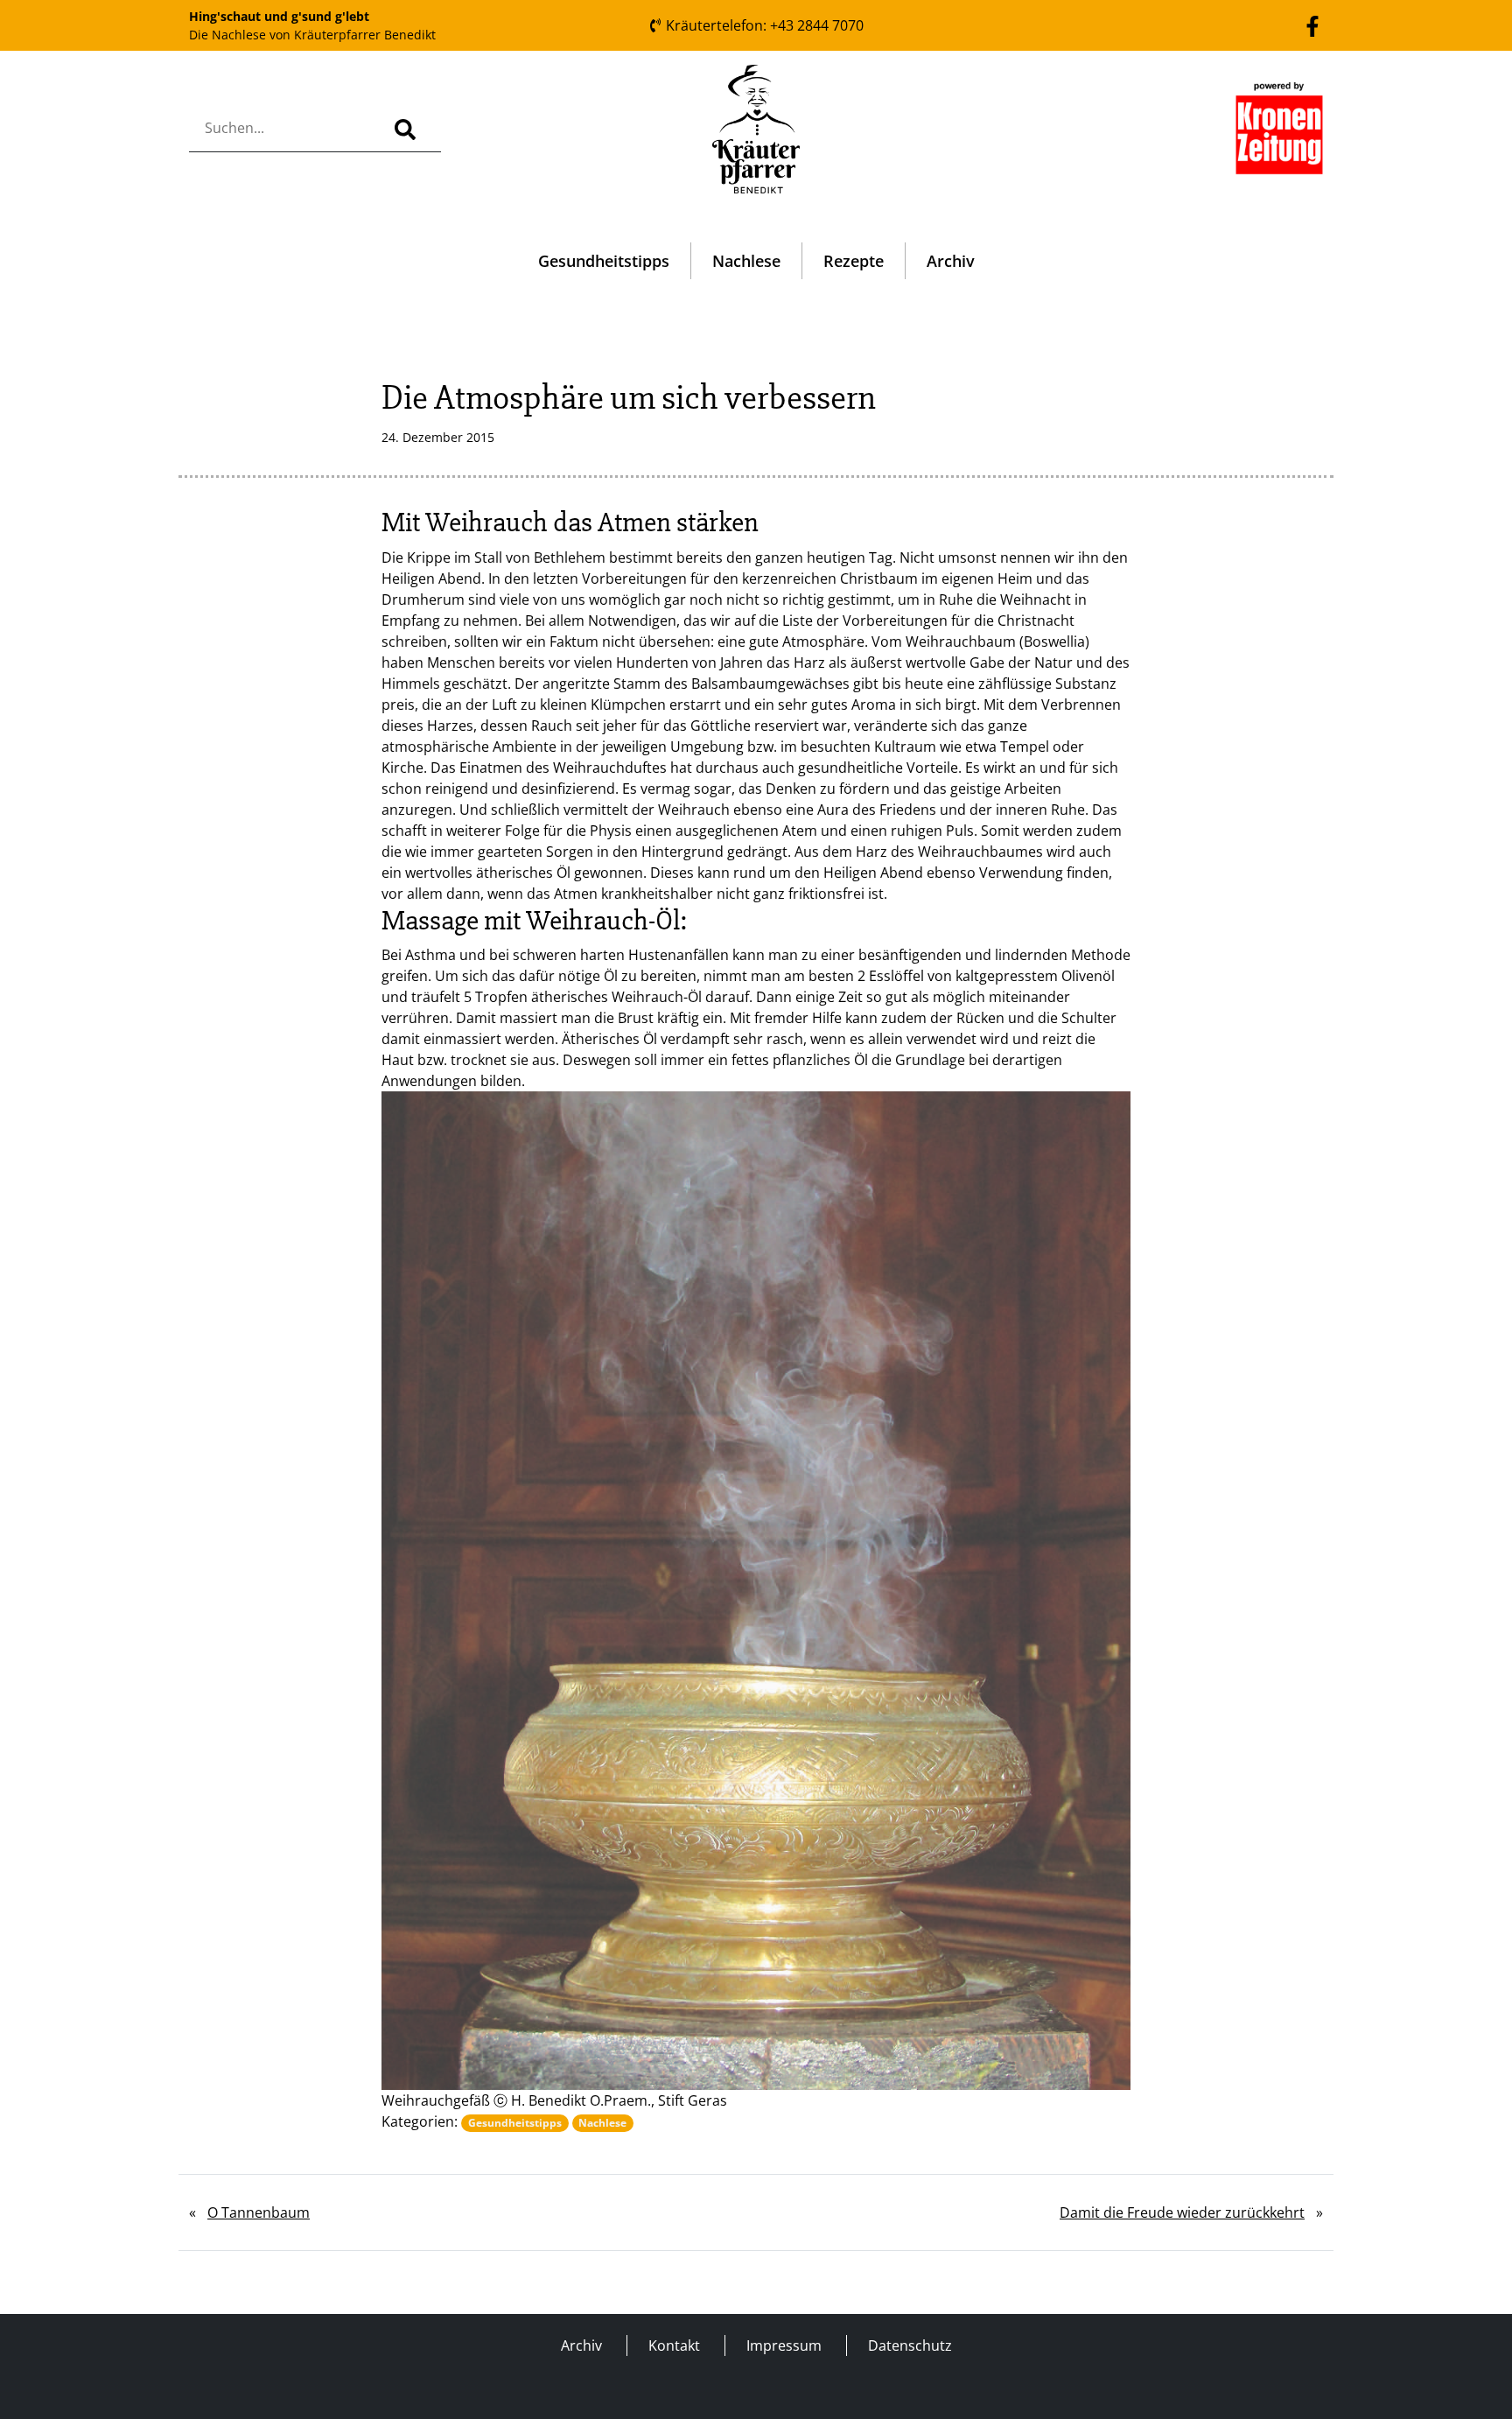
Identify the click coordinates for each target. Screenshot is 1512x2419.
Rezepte (854, 261)
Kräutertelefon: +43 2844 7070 (763, 25)
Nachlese (746, 261)
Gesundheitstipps (604, 261)
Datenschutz (910, 2345)
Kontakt (674, 2345)
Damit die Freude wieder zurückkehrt (1182, 2212)
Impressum (784, 2345)
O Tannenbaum (259, 2212)
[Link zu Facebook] (1312, 25)
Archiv (951, 261)
